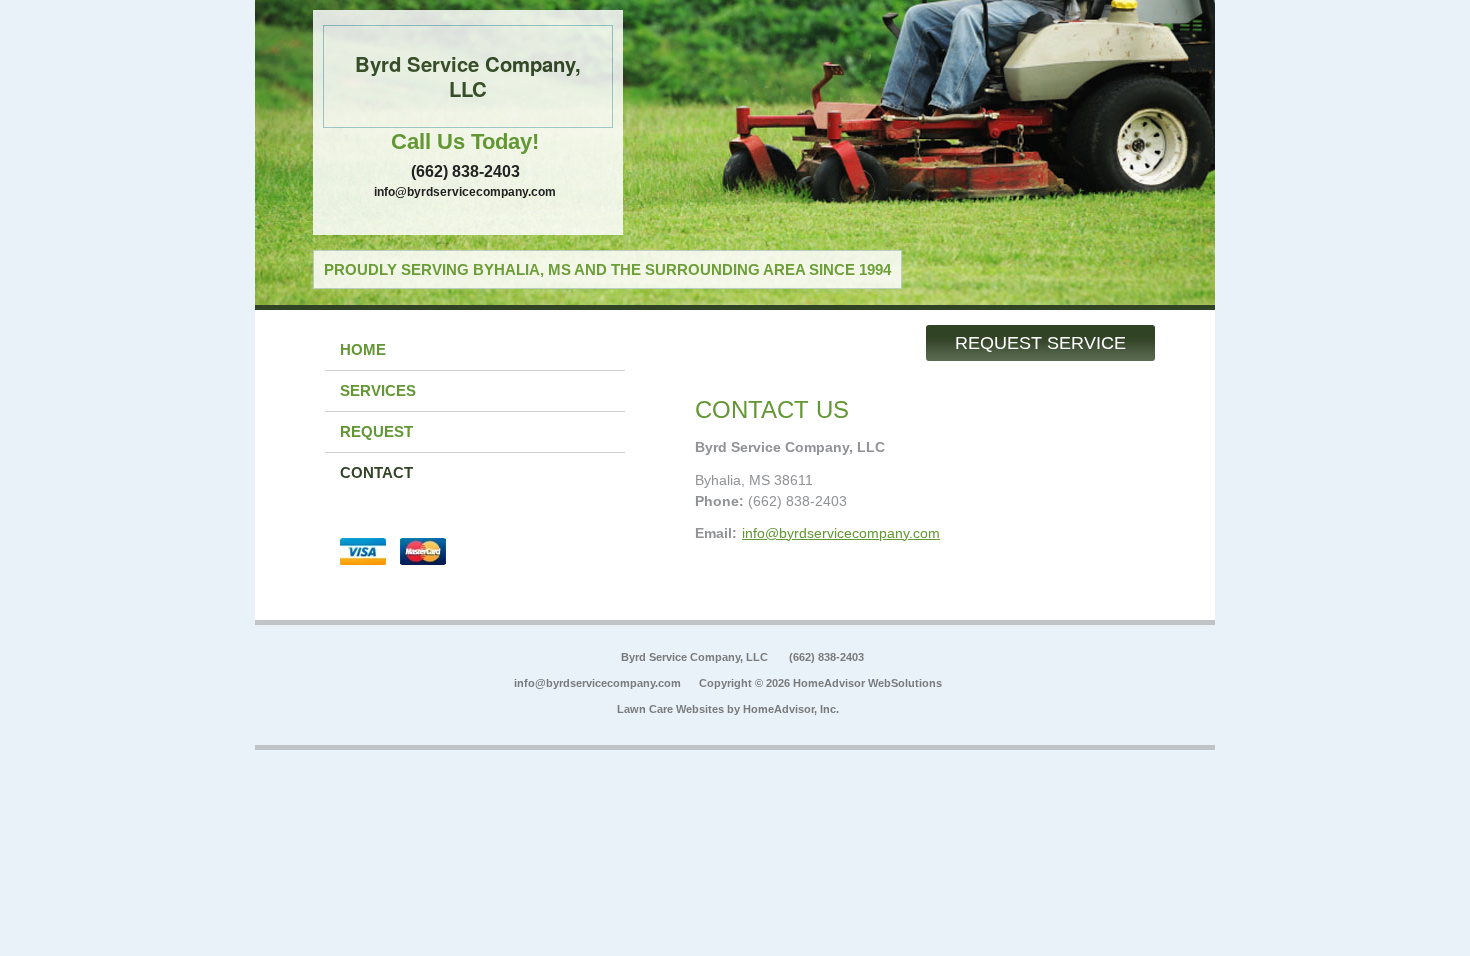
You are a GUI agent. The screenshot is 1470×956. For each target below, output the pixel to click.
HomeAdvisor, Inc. (791, 709)
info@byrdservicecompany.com (465, 192)
